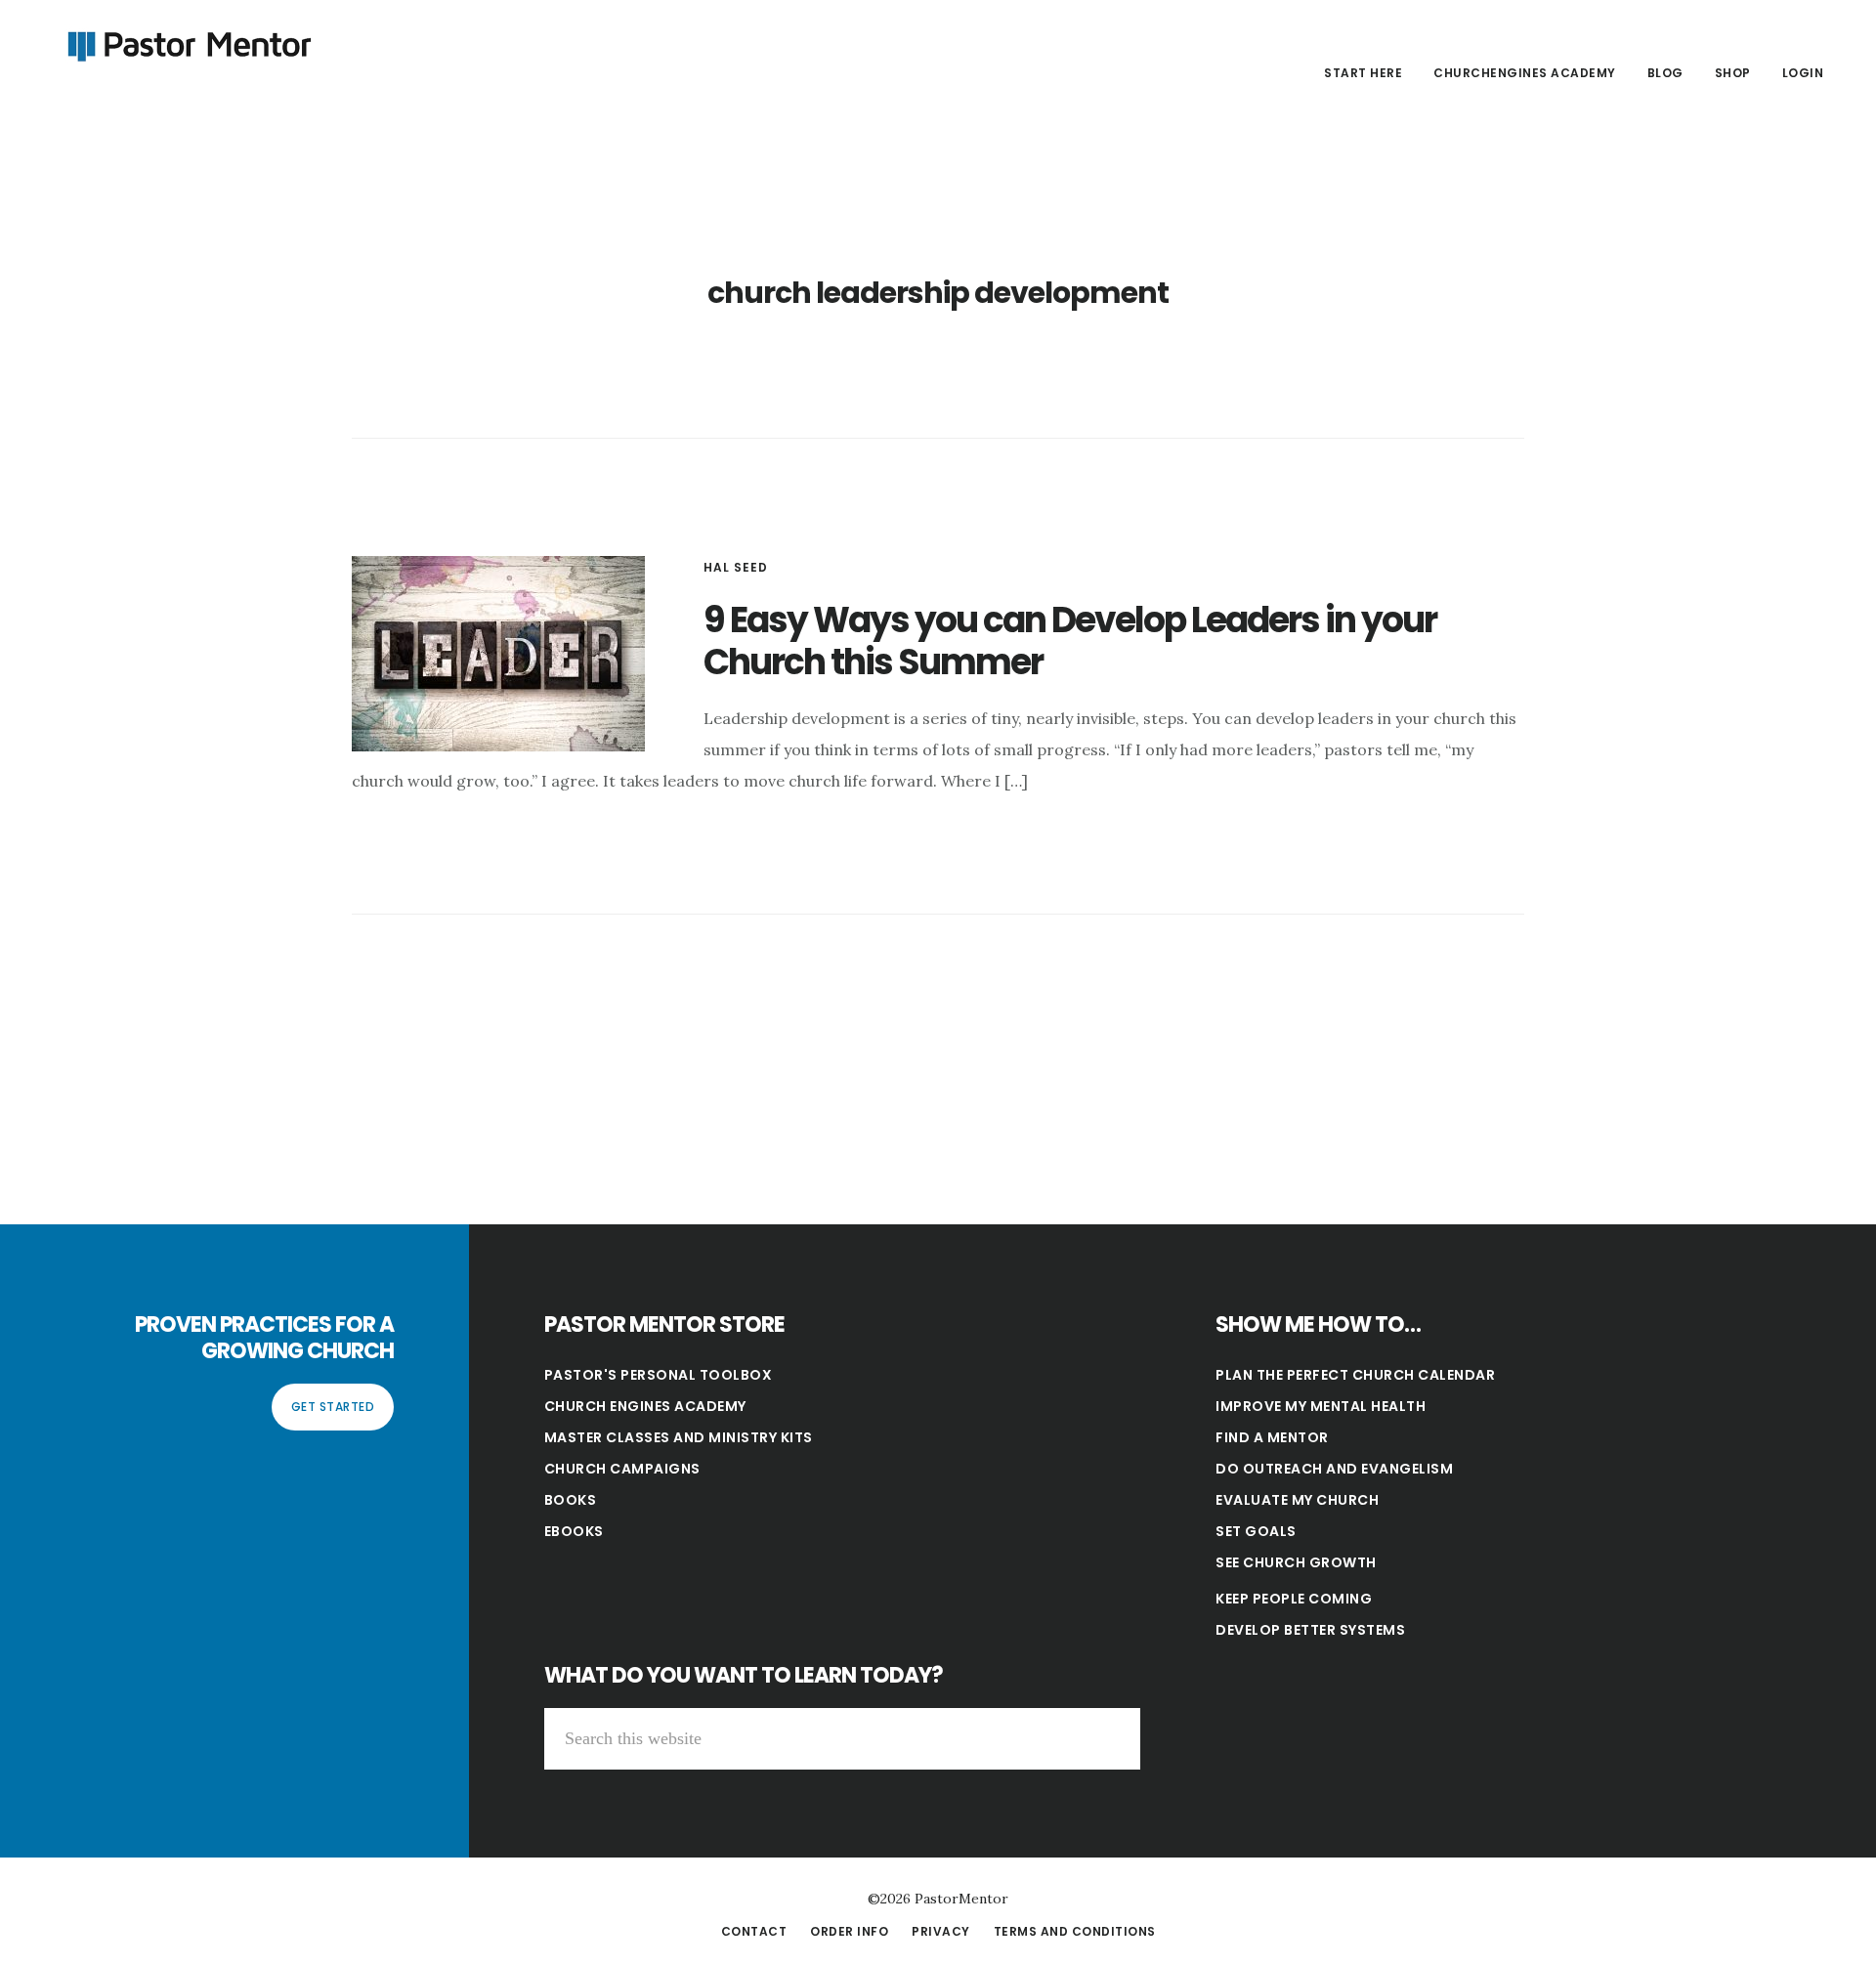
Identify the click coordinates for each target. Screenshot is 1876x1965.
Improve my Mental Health (1321, 1406)
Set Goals (1256, 1531)
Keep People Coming (1294, 1599)
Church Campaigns (622, 1469)
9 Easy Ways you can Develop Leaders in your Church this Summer (1070, 641)
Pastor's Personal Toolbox (659, 1375)
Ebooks (574, 1531)
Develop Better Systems (1310, 1630)
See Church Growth (1296, 1562)
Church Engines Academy (645, 1406)
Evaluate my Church (1297, 1500)
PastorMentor (186, 43)
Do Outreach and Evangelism (1334, 1469)
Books (571, 1500)
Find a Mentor (1272, 1437)
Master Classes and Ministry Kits (679, 1437)
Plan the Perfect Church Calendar (1355, 1375)
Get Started (333, 1407)
